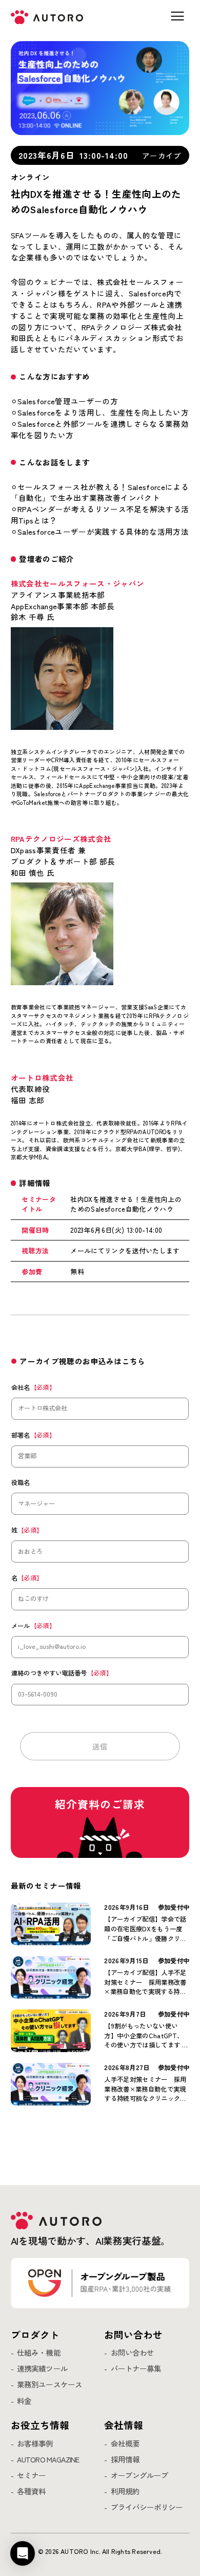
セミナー (31, 2476)
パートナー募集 (136, 2369)
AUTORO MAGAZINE (48, 2460)
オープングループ (139, 2476)
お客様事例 (35, 2444)
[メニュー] (177, 16)
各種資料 (31, 2492)
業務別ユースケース (49, 2385)
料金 (24, 2401)
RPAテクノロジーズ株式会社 (61, 839)
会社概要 (125, 2444)
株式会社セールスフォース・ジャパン (78, 583)
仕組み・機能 (38, 2353)
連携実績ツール (42, 2369)
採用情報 (125, 2460)
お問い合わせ (132, 2353)
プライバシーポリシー (147, 2507)
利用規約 (125, 2492)
